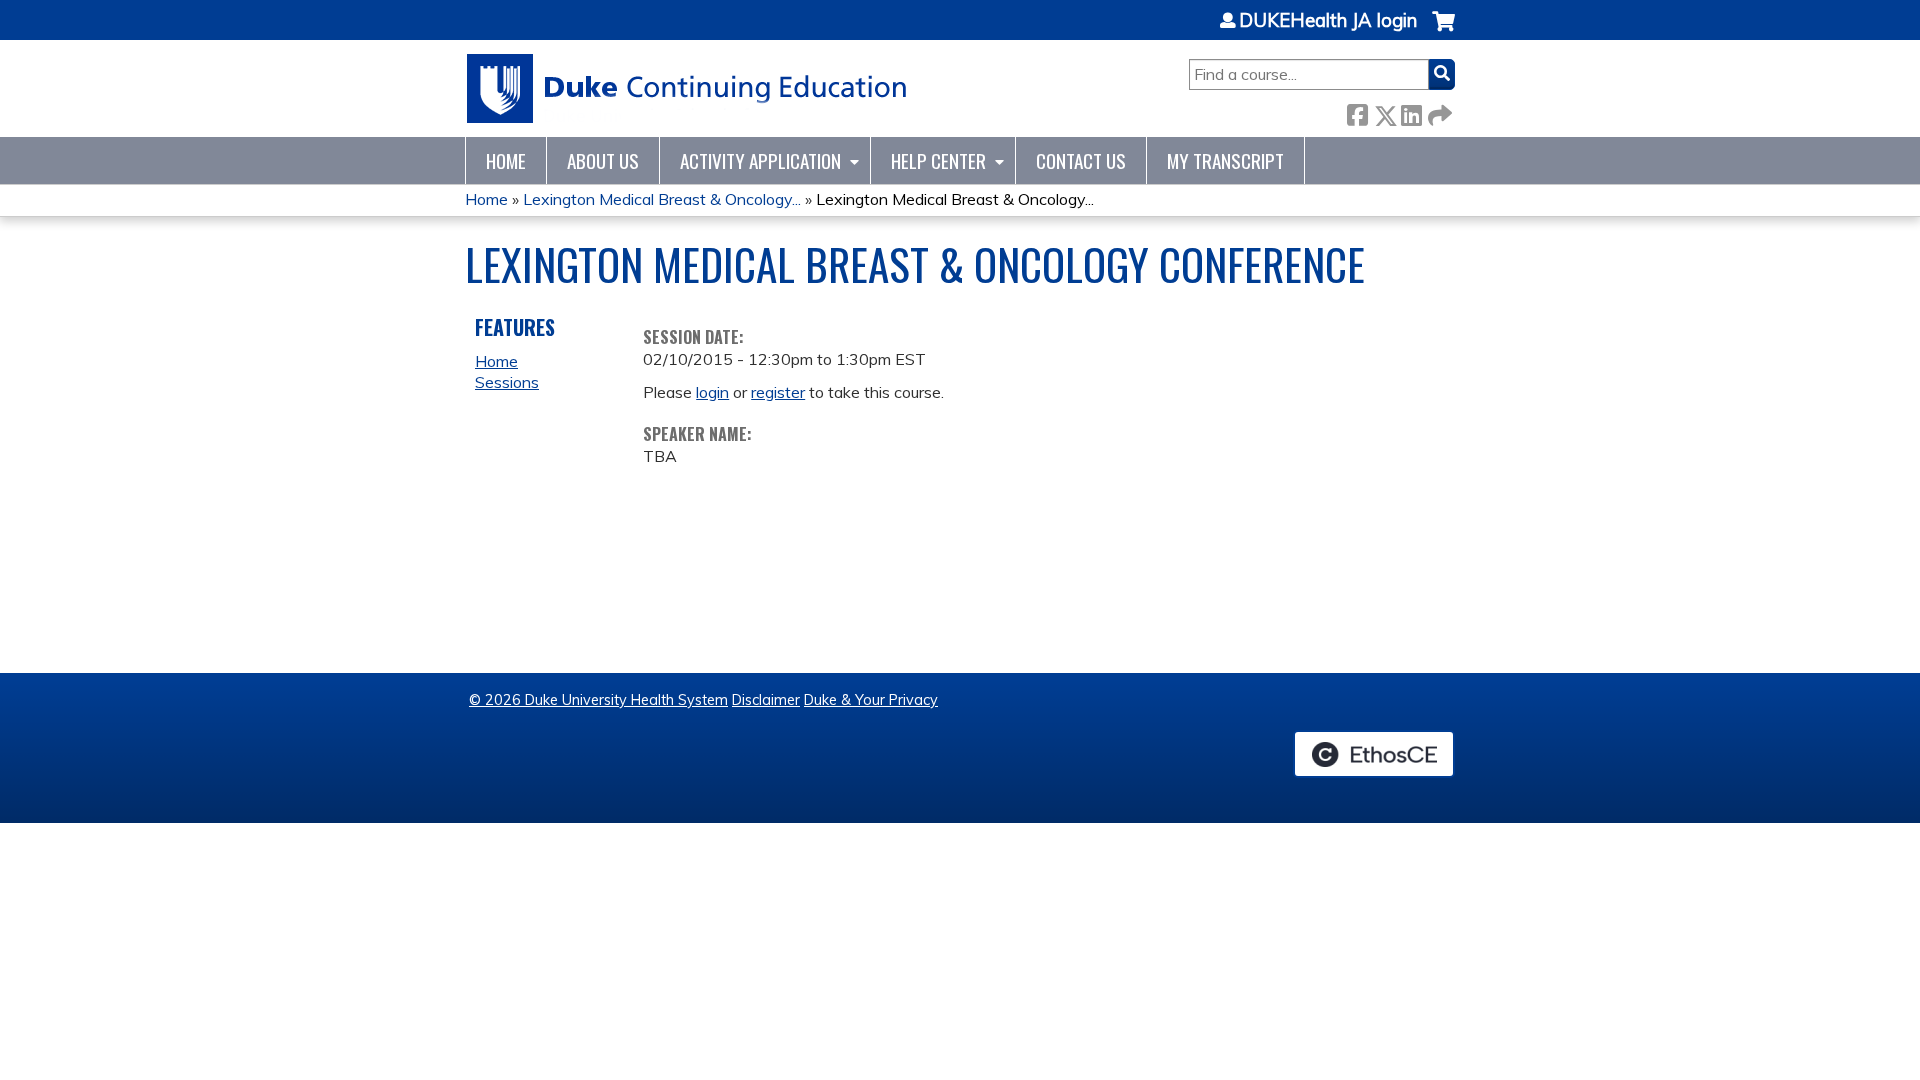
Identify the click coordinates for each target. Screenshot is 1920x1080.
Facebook (1357, 111)
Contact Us (1081, 160)
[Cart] (1443, 31)
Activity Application (760, 160)
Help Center (938, 160)
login (712, 392)
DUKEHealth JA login (1328, 21)
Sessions (507, 382)
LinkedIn (1411, 111)
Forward (1438, 111)
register (778, 392)
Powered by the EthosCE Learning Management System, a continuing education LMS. (1374, 754)
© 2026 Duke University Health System (598, 700)
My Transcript (1225, 160)
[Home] (687, 88)
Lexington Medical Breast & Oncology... (662, 199)
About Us (603, 160)
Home (506, 160)
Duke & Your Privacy (871, 700)
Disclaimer (766, 700)
